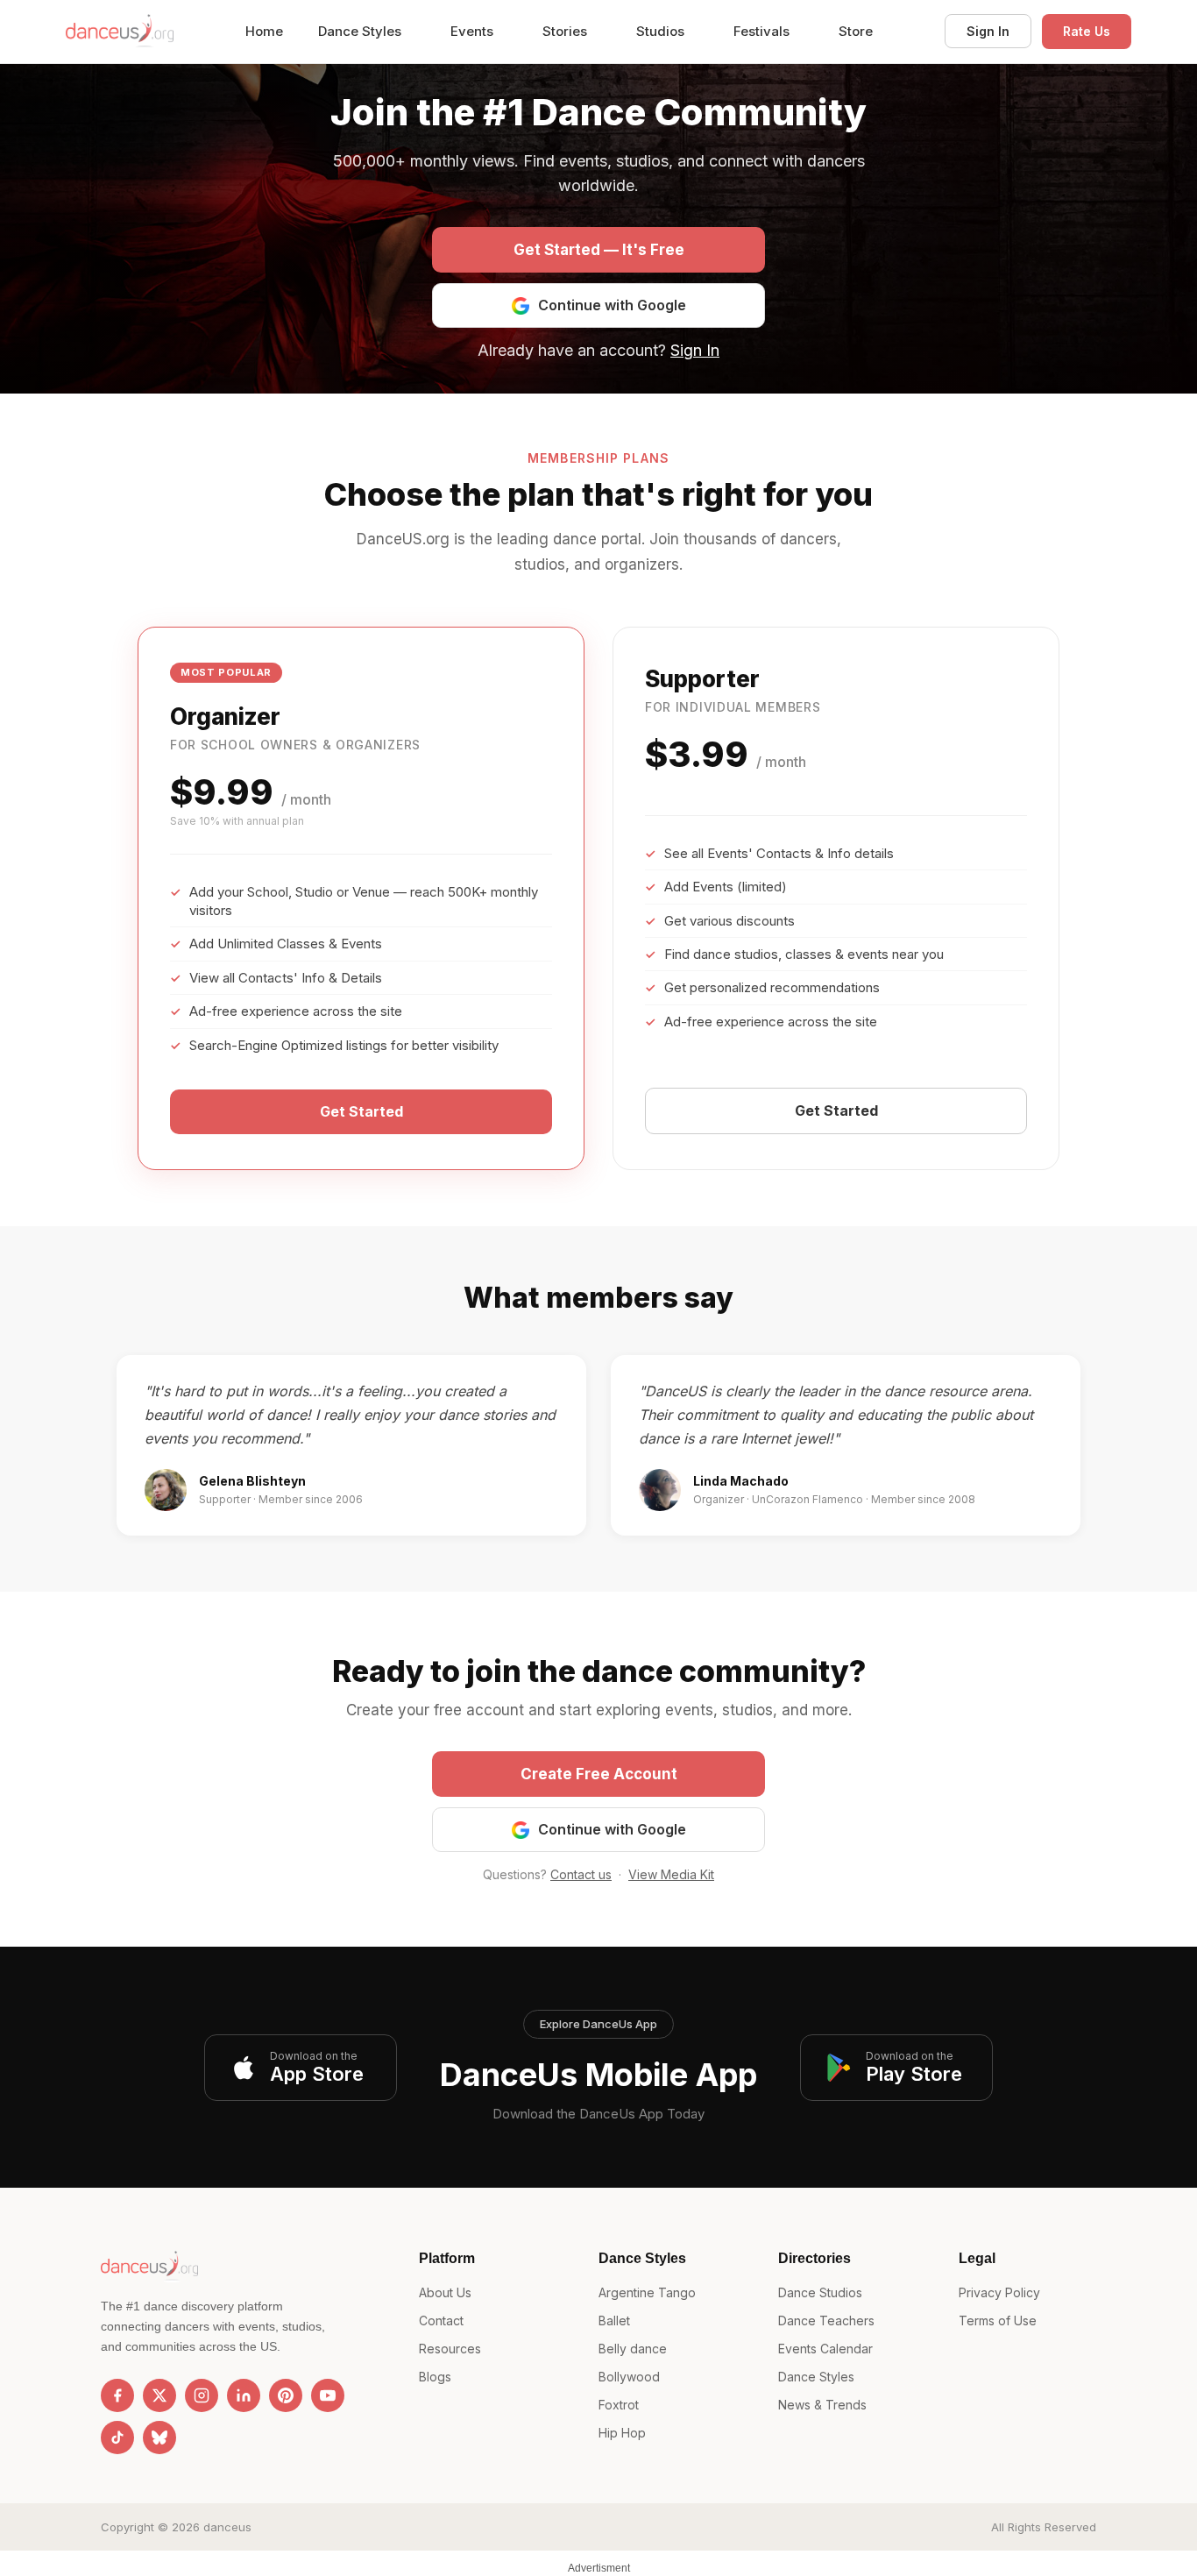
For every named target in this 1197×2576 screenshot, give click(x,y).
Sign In (988, 31)
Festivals (763, 31)
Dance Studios (820, 2292)
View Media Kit (671, 1874)
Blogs (435, 2377)
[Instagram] (202, 2395)
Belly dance (633, 2349)
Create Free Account (599, 1774)
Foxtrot (619, 2405)
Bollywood (629, 2377)
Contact (441, 2321)
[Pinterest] (286, 2395)
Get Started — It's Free (599, 250)
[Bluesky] (159, 2438)
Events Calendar (825, 2349)
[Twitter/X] (159, 2395)
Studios (662, 31)
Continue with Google (612, 305)
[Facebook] (117, 2395)
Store (856, 31)
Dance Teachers (826, 2321)
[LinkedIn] (244, 2395)
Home (264, 31)
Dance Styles (361, 31)
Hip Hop (622, 2433)
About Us (445, 2292)
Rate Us (1087, 31)
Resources (450, 2349)
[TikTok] (117, 2438)
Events (474, 31)
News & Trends (822, 2405)
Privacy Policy (999, 2292)
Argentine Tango (647, 2292)
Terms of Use (998, 2321)
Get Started (361, 1111)
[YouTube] (328, 2395)
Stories (567, 31)
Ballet (614, 2321)
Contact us (581, 1874)
